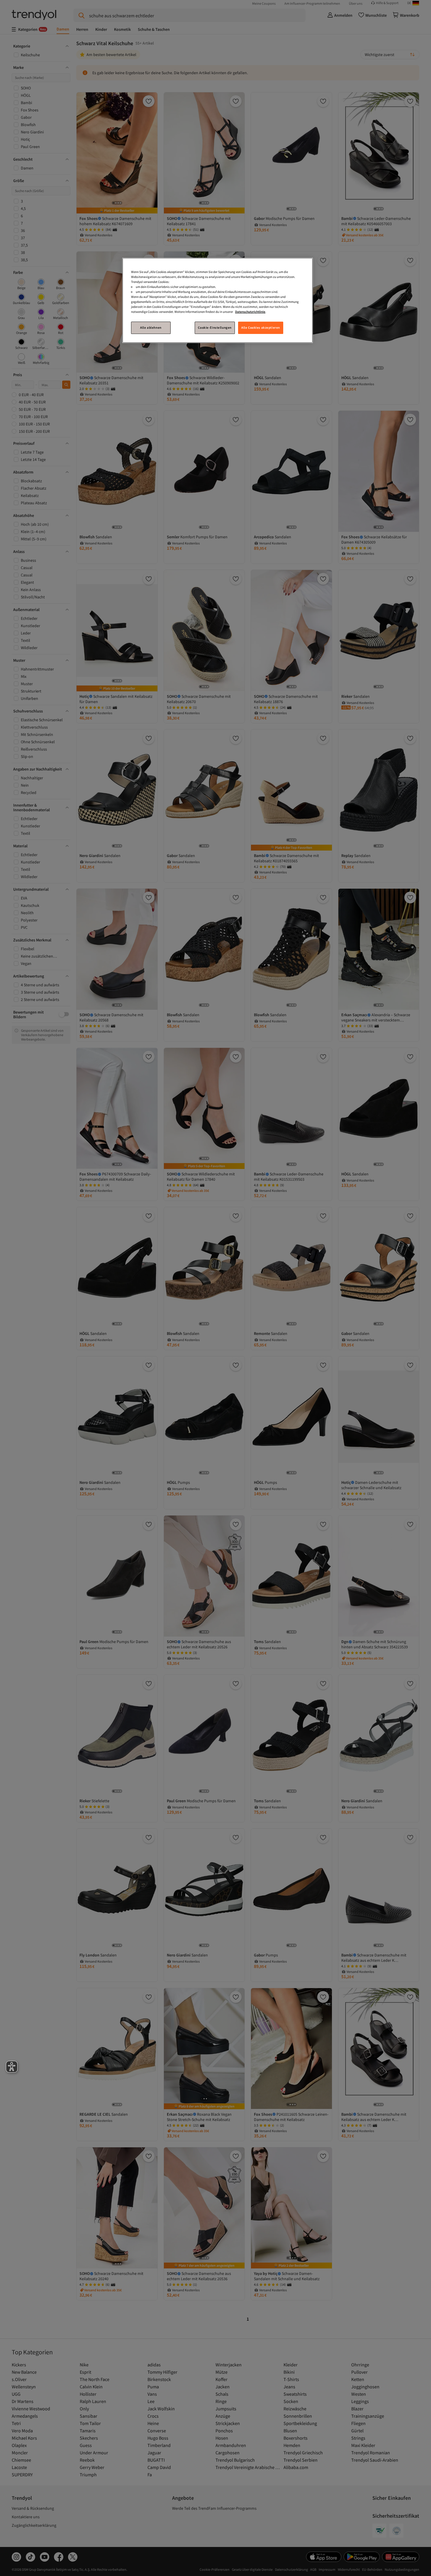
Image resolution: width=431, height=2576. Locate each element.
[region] (218, 300)
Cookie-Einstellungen (215, 327)
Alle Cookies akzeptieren (261, 327)
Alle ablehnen (151, 327)
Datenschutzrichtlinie (250, 312)
